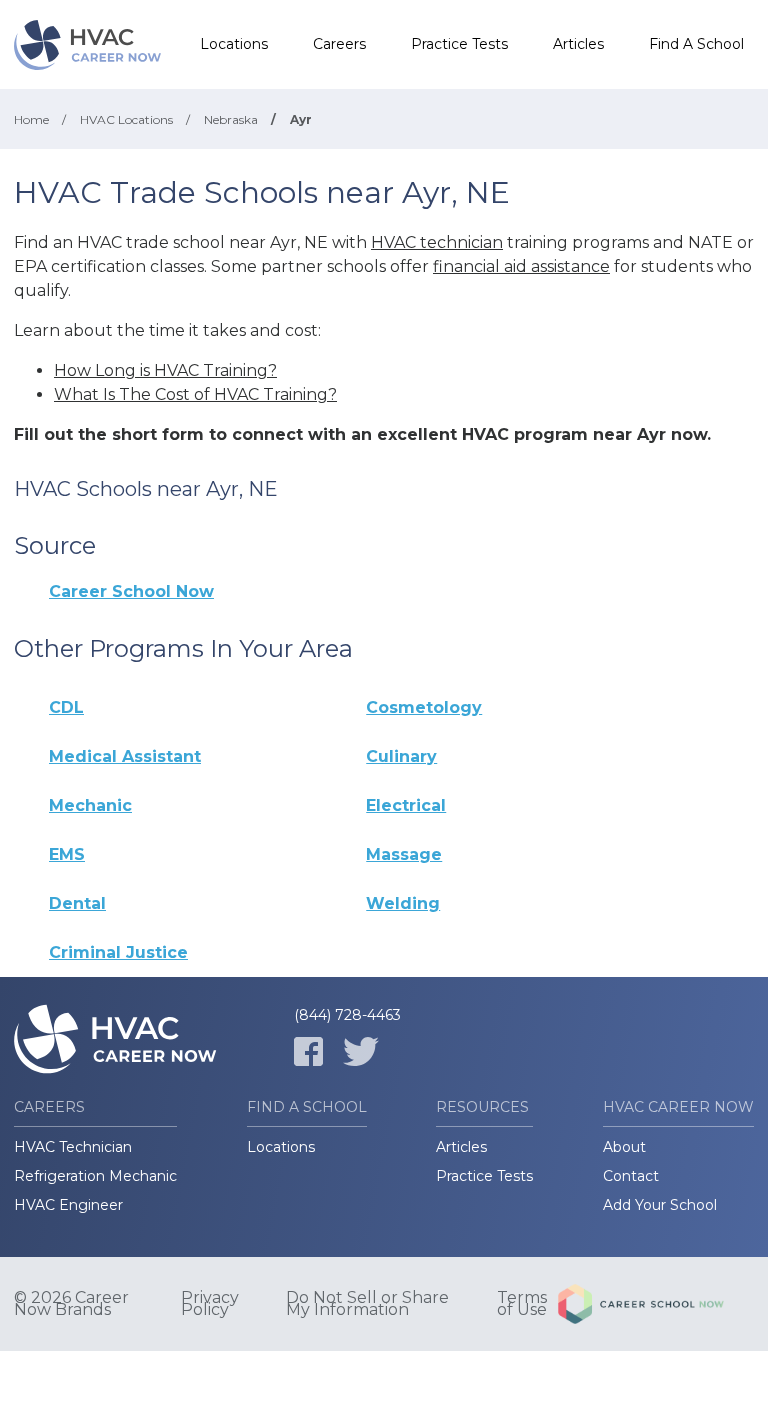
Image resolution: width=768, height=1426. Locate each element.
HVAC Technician (73, 1147)
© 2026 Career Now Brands (71, 1304)
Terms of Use (522, 1304)
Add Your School (660, 1205)
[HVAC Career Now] (89, 45)
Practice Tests (459, 44)
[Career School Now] (656, 1304)
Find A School (696, 44)
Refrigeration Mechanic (95, 1176)
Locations (234, 44)
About (624, 1147)
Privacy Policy (210, 1304)
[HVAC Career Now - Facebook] (308, 1051)
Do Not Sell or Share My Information (367, 1304)
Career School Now (131, 591)
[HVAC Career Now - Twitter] (361, 1051)
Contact (631, 1176)
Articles (578, 44)
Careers (339, 44)
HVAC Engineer (68, 1205)
